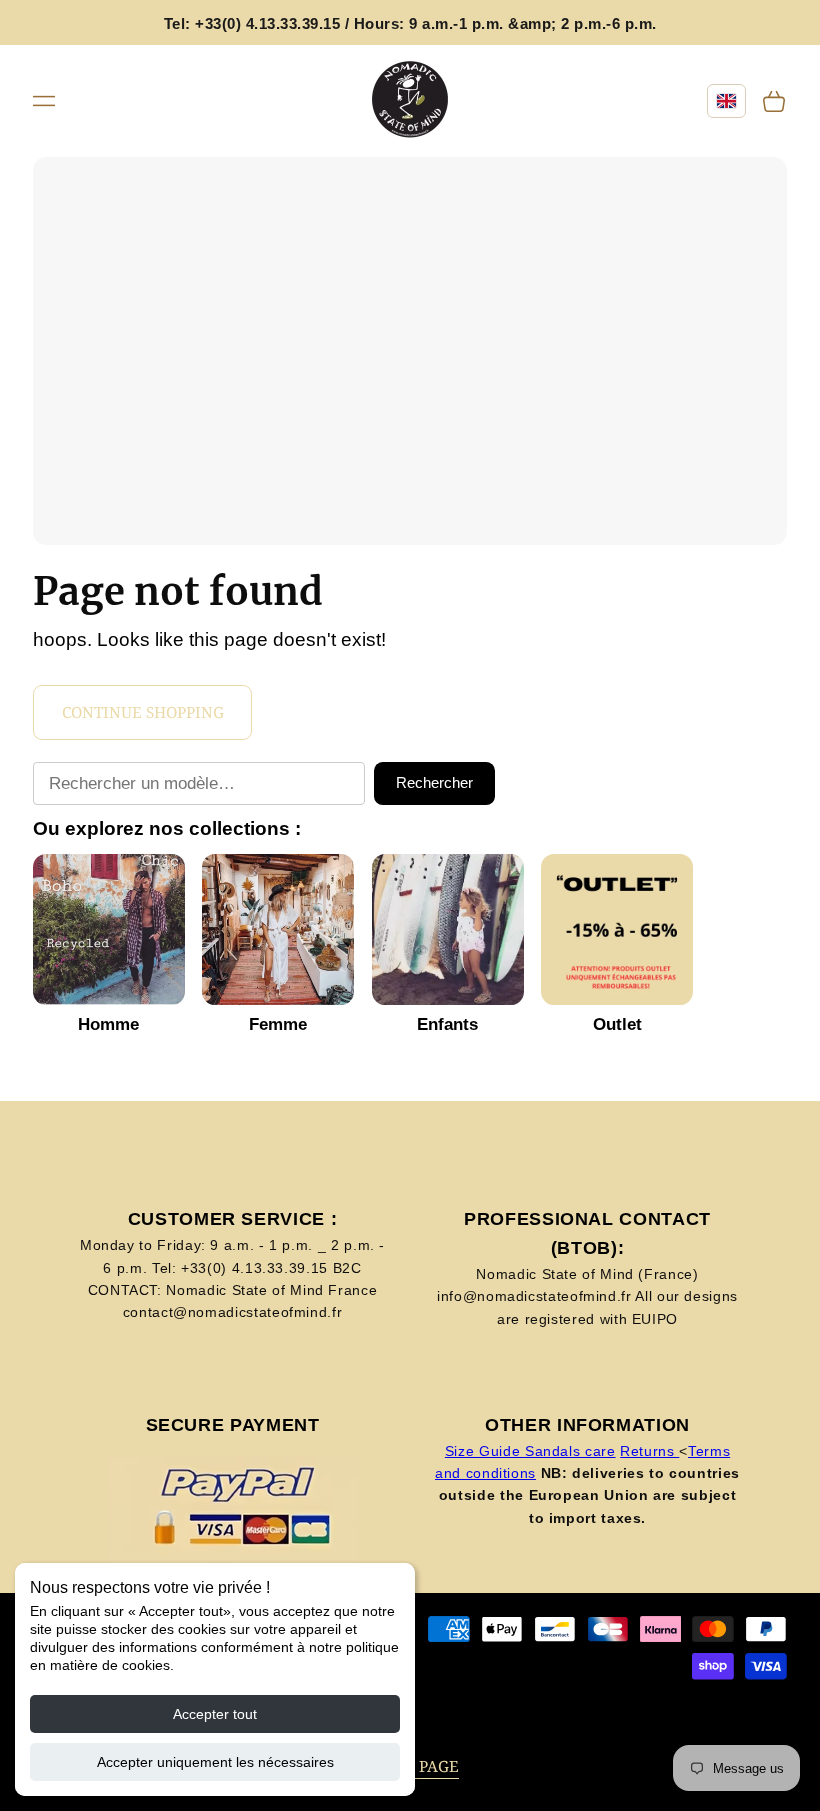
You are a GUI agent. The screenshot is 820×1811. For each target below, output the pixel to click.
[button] (44, 100)
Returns (649, 1451)
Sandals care (570, 1451)
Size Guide (485, 1451)
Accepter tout (215, 1714)
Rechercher (434, 782)
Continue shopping (143, 712)
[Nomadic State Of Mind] (410, 100)
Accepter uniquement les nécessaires (215, 1762)
